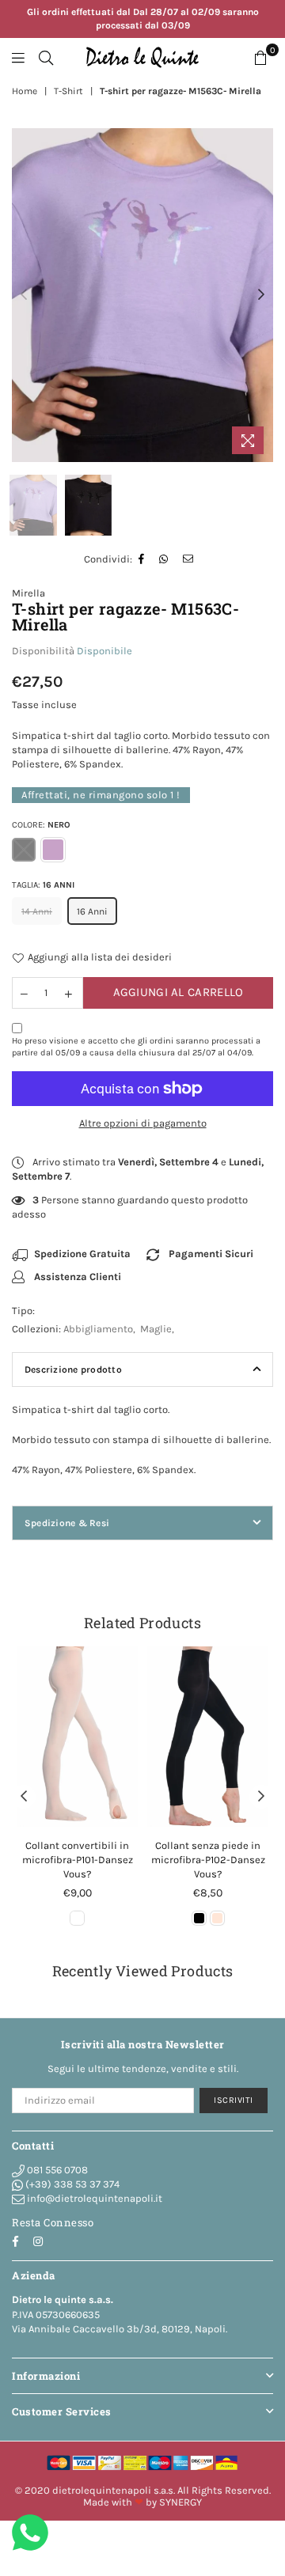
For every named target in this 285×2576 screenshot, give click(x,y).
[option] (142, 295)
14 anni (37, 911)
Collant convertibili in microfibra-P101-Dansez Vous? (78, 1860)
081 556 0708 (56, 2170)
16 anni (92, 911)
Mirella (28, 593)
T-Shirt (68, 91)
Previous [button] (24, 295)
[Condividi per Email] (188, 559)
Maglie (156, 1329)
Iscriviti (234, 2100)
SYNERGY (180, 2502)
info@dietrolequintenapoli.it (93, 2198)
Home (25, 91)
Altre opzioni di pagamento (143, 1123)
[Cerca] (46, 58)
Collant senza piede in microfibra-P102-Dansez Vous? (208, 1860)
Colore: (41, 825)
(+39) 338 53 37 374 (71, 2184)
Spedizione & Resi (67, 1523)
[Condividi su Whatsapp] (164, 559)
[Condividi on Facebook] (142, 559)
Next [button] (261, 295)
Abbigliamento (98, 1329)
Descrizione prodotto (73, 1369)
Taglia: (43, 885)
